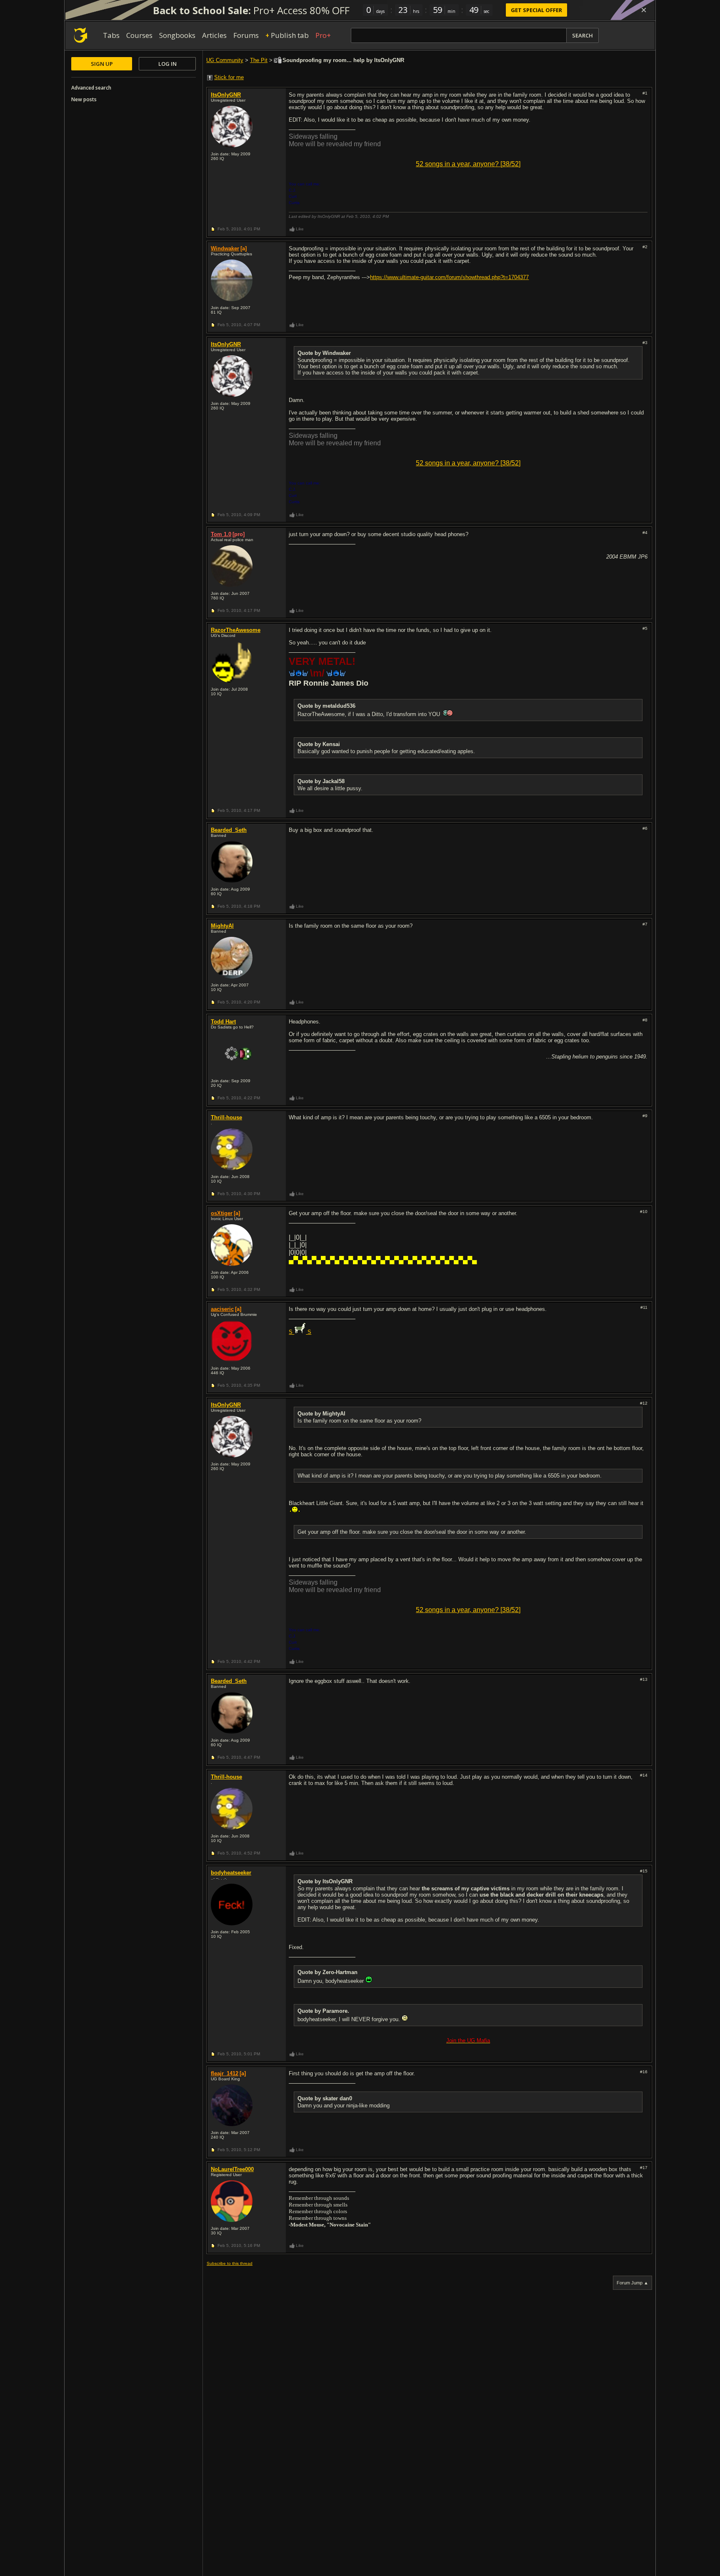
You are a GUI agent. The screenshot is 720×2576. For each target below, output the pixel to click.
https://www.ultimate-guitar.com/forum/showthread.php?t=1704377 (449, 277)
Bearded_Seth (229, 830)
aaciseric (222, 1309)
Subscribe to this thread (230, 2263)
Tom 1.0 (221, 534)
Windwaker (225, 248)
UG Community (225, 60)
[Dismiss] (644, 10)
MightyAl (222, 926)
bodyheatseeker (231, 1873)
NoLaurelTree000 (232, 2169)
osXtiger (222, 1213)
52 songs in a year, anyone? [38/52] (468, 164)
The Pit (259, 60)
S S (300, 1332)
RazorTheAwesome (236, 630)
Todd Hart (223, 1022)
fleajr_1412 (225, 2073)
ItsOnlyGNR (226, 95)
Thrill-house (226, 1117)
